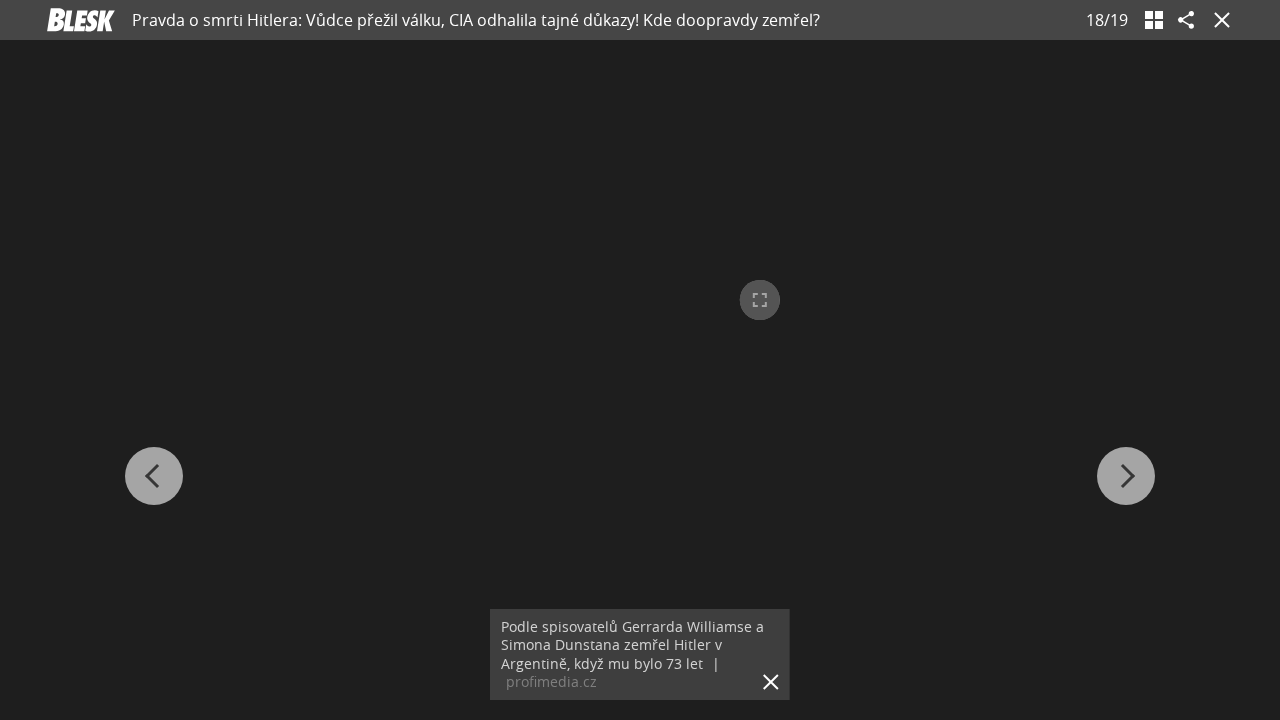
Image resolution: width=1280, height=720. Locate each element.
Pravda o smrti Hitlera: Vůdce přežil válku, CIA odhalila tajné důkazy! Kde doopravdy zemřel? (476, 20)
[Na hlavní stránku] (81, 20)
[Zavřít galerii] (1218, 20)
